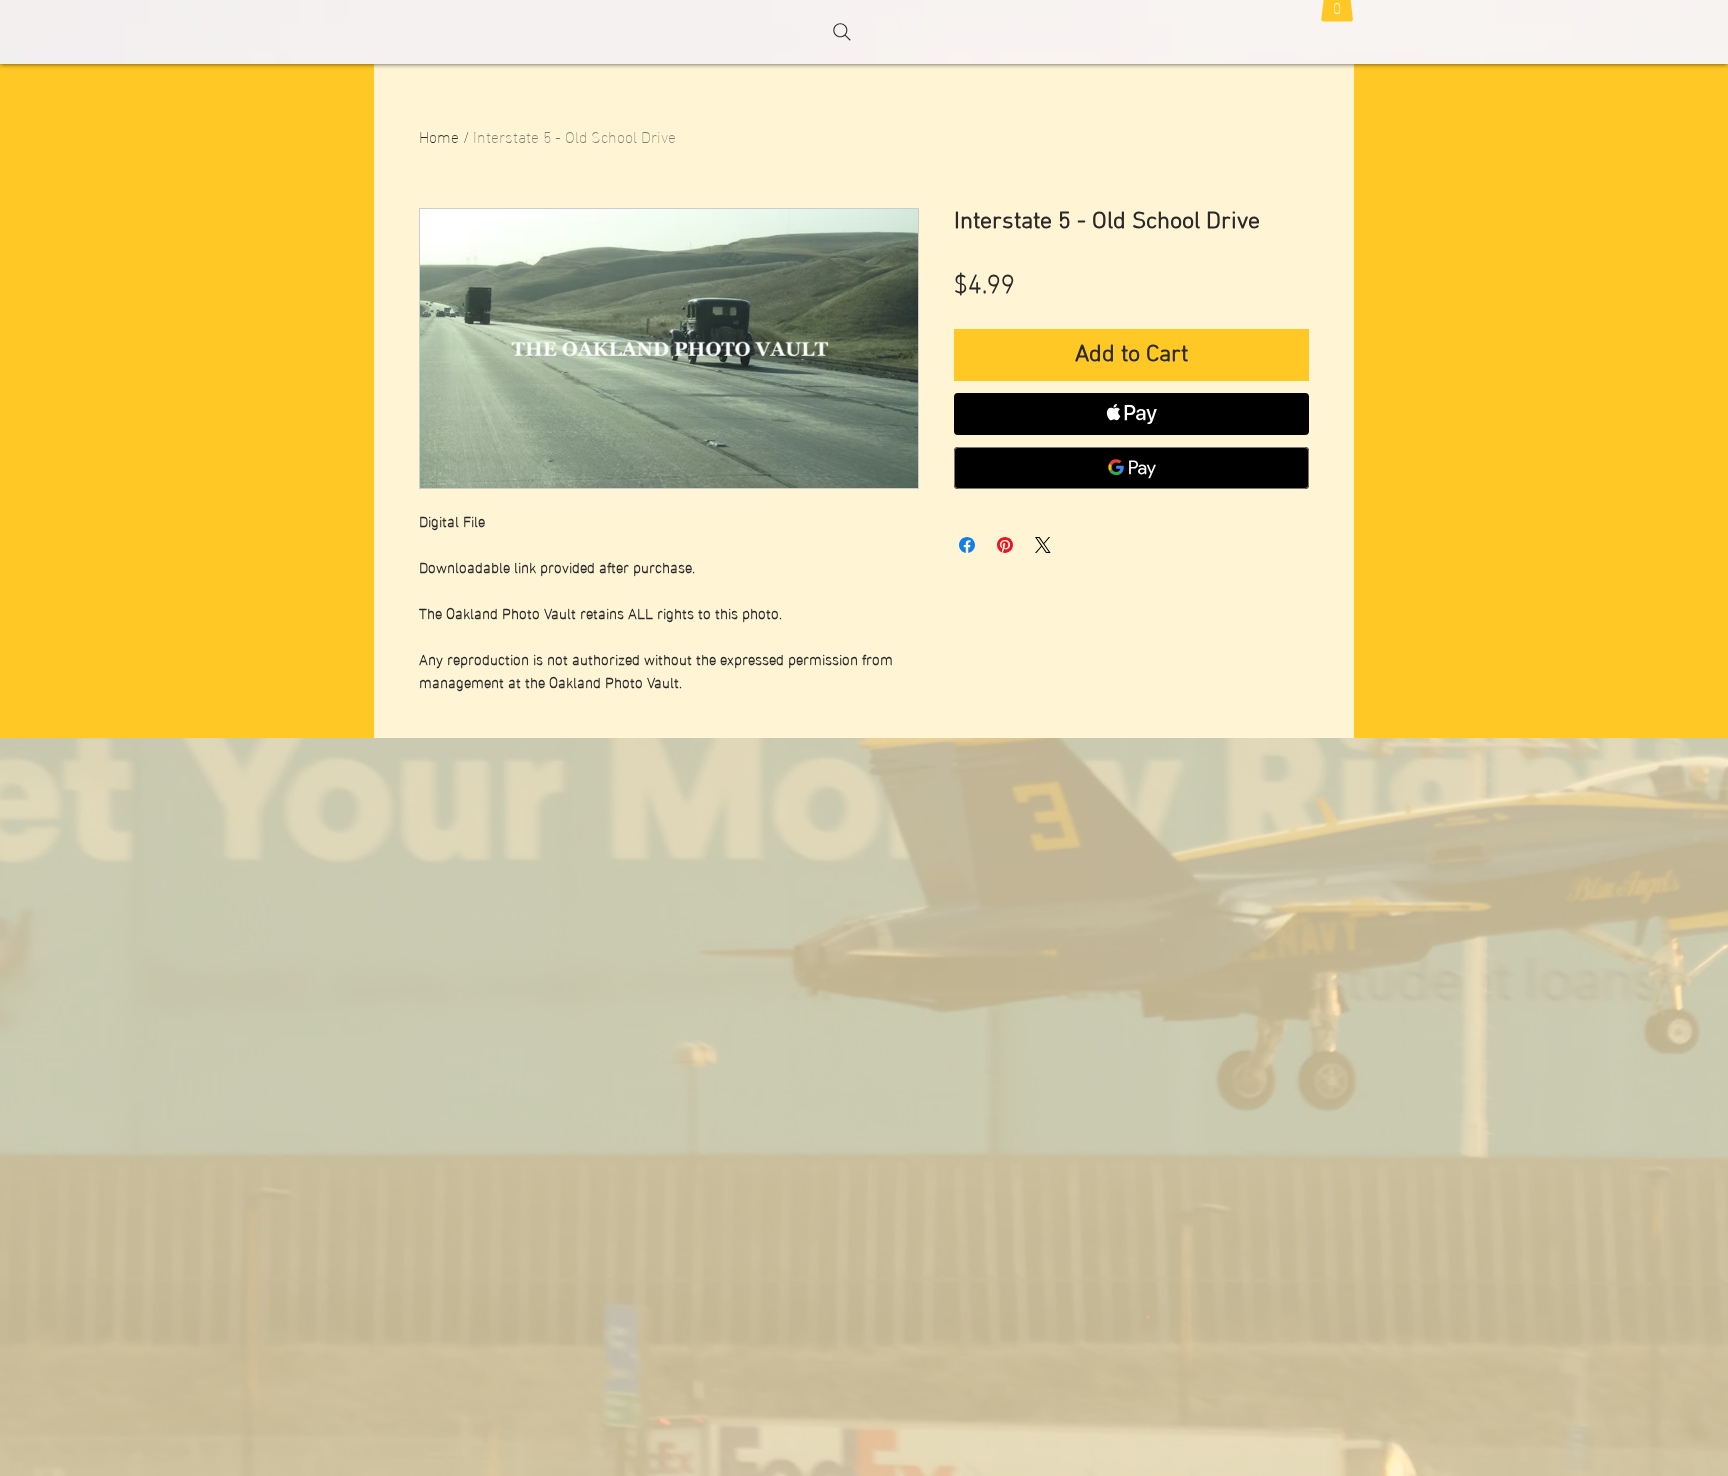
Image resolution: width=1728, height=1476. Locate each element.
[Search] (842, 32)
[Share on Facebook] (967, 545)
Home (439, 135)
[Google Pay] (1131, 468)
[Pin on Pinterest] (1005, 545)
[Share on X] (1043, 545)
